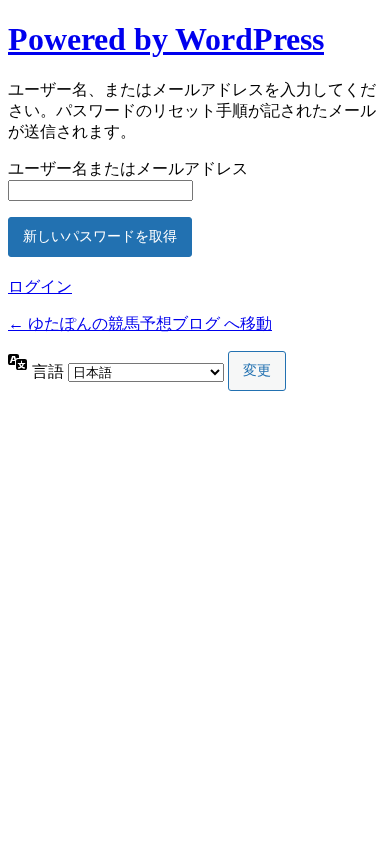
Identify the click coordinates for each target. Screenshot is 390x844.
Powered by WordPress (166, 39)
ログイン (40, 286)
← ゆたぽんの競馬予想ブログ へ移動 (140, 323)
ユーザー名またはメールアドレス (128, 168)
